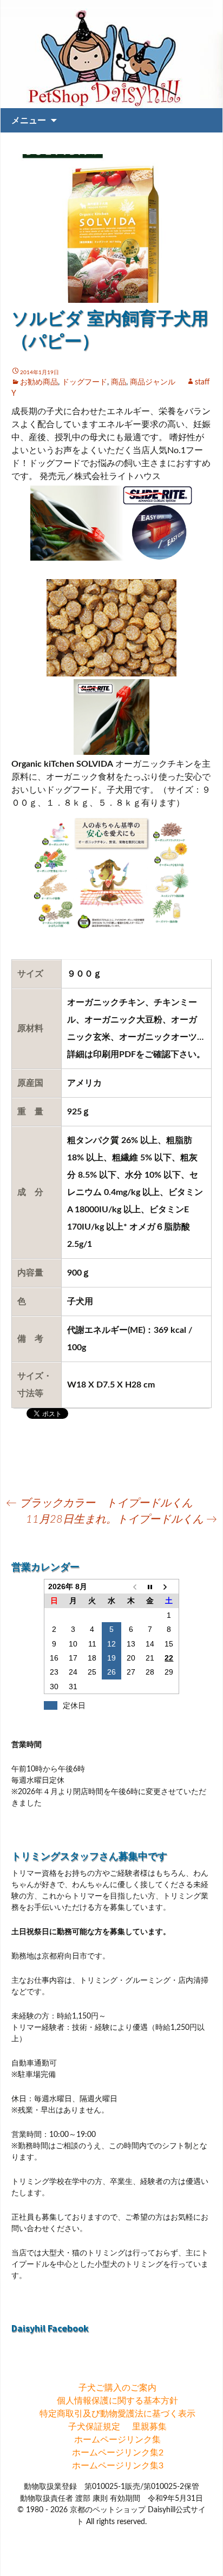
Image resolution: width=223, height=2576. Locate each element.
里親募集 (149, 2427)
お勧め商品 (39, 382)
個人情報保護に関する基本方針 (117, 2401)
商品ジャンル (153, 382)
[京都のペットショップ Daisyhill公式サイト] (111, 54)
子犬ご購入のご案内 (117, 2388)
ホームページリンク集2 (118, 2453)
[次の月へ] (169, 1587)
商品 (119, 382)
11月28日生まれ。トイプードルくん (122, 1519)
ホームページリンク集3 (118, 2466)
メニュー (29, 120)
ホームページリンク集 (117, 2440)
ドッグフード (84, 382)
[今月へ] (150, 1587)
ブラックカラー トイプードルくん (99, 1503)
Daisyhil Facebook (50, 2328)
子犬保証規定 (94, 2427)
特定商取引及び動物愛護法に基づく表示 (117, 2414)
